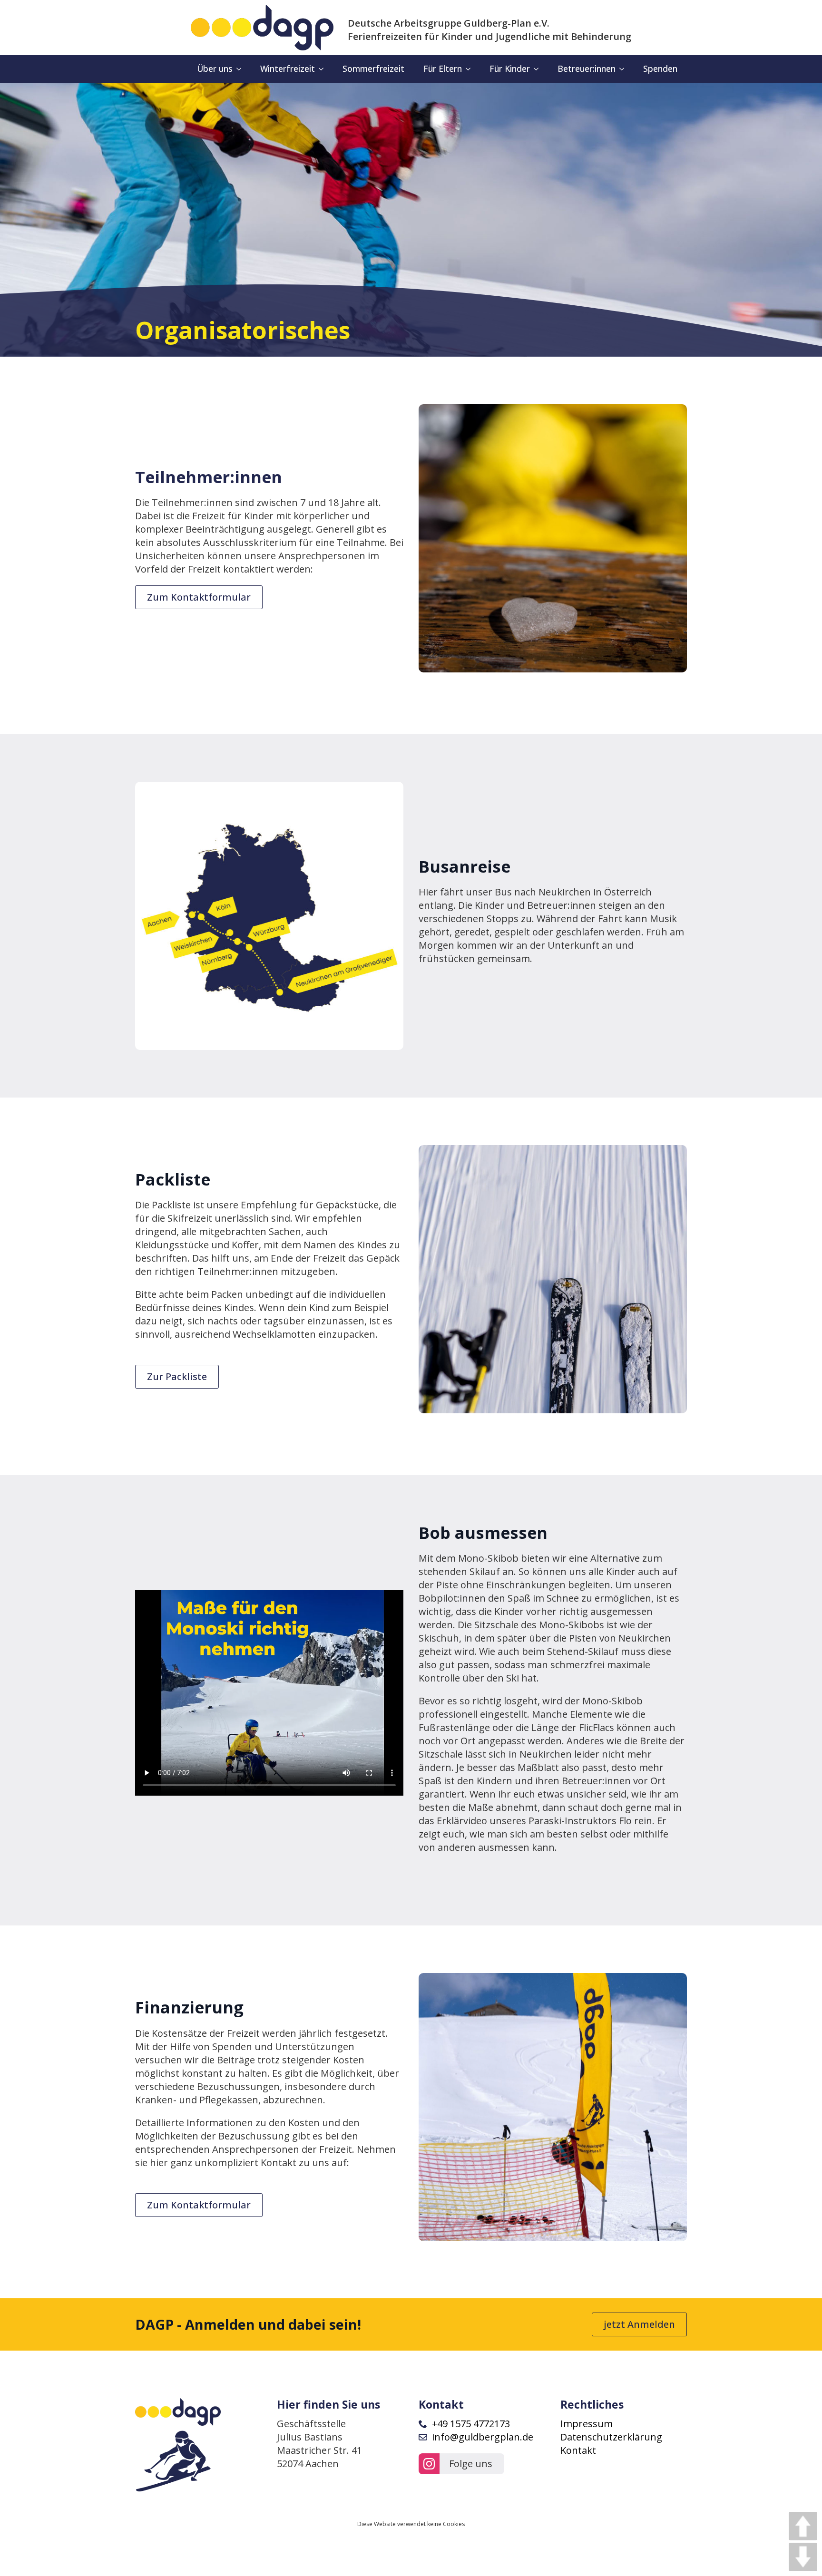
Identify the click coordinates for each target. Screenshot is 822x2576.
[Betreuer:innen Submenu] (625, 69)
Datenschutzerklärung (611, 2437)
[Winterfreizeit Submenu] (324, 69)
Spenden (660, 68)
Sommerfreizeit (373, 68)
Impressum (587, 2424)
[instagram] (429, 2464)
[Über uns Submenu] (242, 69)
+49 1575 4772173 (471, 2424)
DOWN (803, 2557)
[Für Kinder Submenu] (539, 69)
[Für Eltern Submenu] (471, 69)
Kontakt (578, 2450)
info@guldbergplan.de (483, 2437)
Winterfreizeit (288, 68)
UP (803, 2526)
